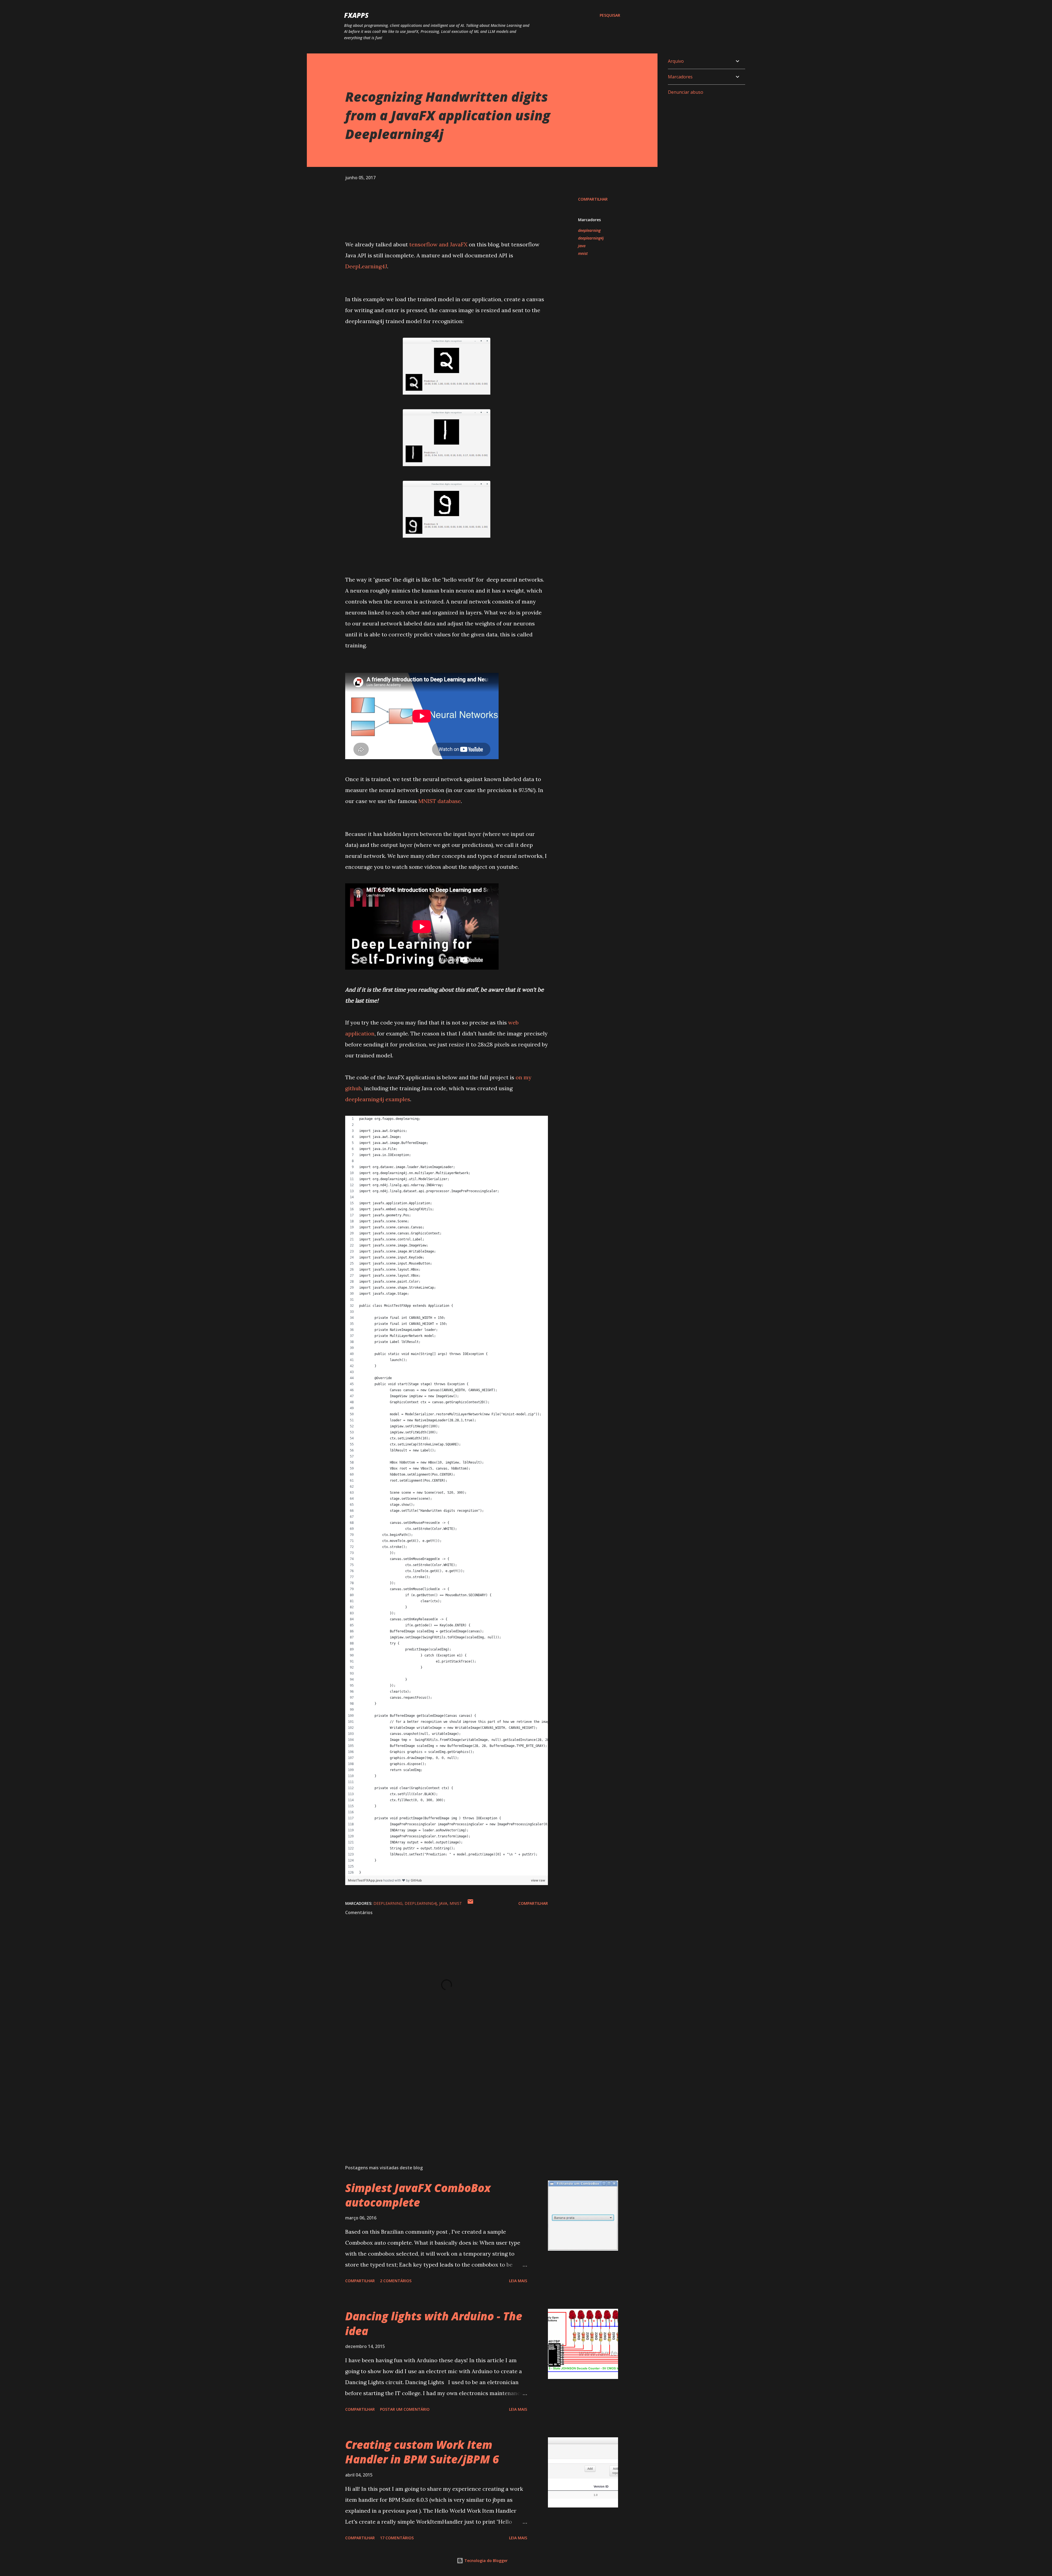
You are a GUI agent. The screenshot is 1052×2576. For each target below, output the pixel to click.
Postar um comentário (405, 2409)
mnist (583, 253)
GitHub (416, 1880)
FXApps (356, 15)
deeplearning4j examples (378, 1099)
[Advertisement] (438, 2096)
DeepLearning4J (366, 266)
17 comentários (397, 2538)
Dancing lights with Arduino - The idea (434, 2323)
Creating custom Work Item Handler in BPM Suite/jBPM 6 (422, 2452)
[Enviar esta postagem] (470, 1903)
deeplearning (589, 230)
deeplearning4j (591, 238)
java (582, 246)
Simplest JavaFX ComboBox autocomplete (418, 2195)
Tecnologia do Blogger (485, 2561)
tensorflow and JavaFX (438, 244)
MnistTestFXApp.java (366, 1880)
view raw (538, 1880)
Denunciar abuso (686, 92)
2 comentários (396, 2281)
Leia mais (518, 2281)
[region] (447, 1496)
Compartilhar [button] (593, 199)
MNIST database (440, 801)
